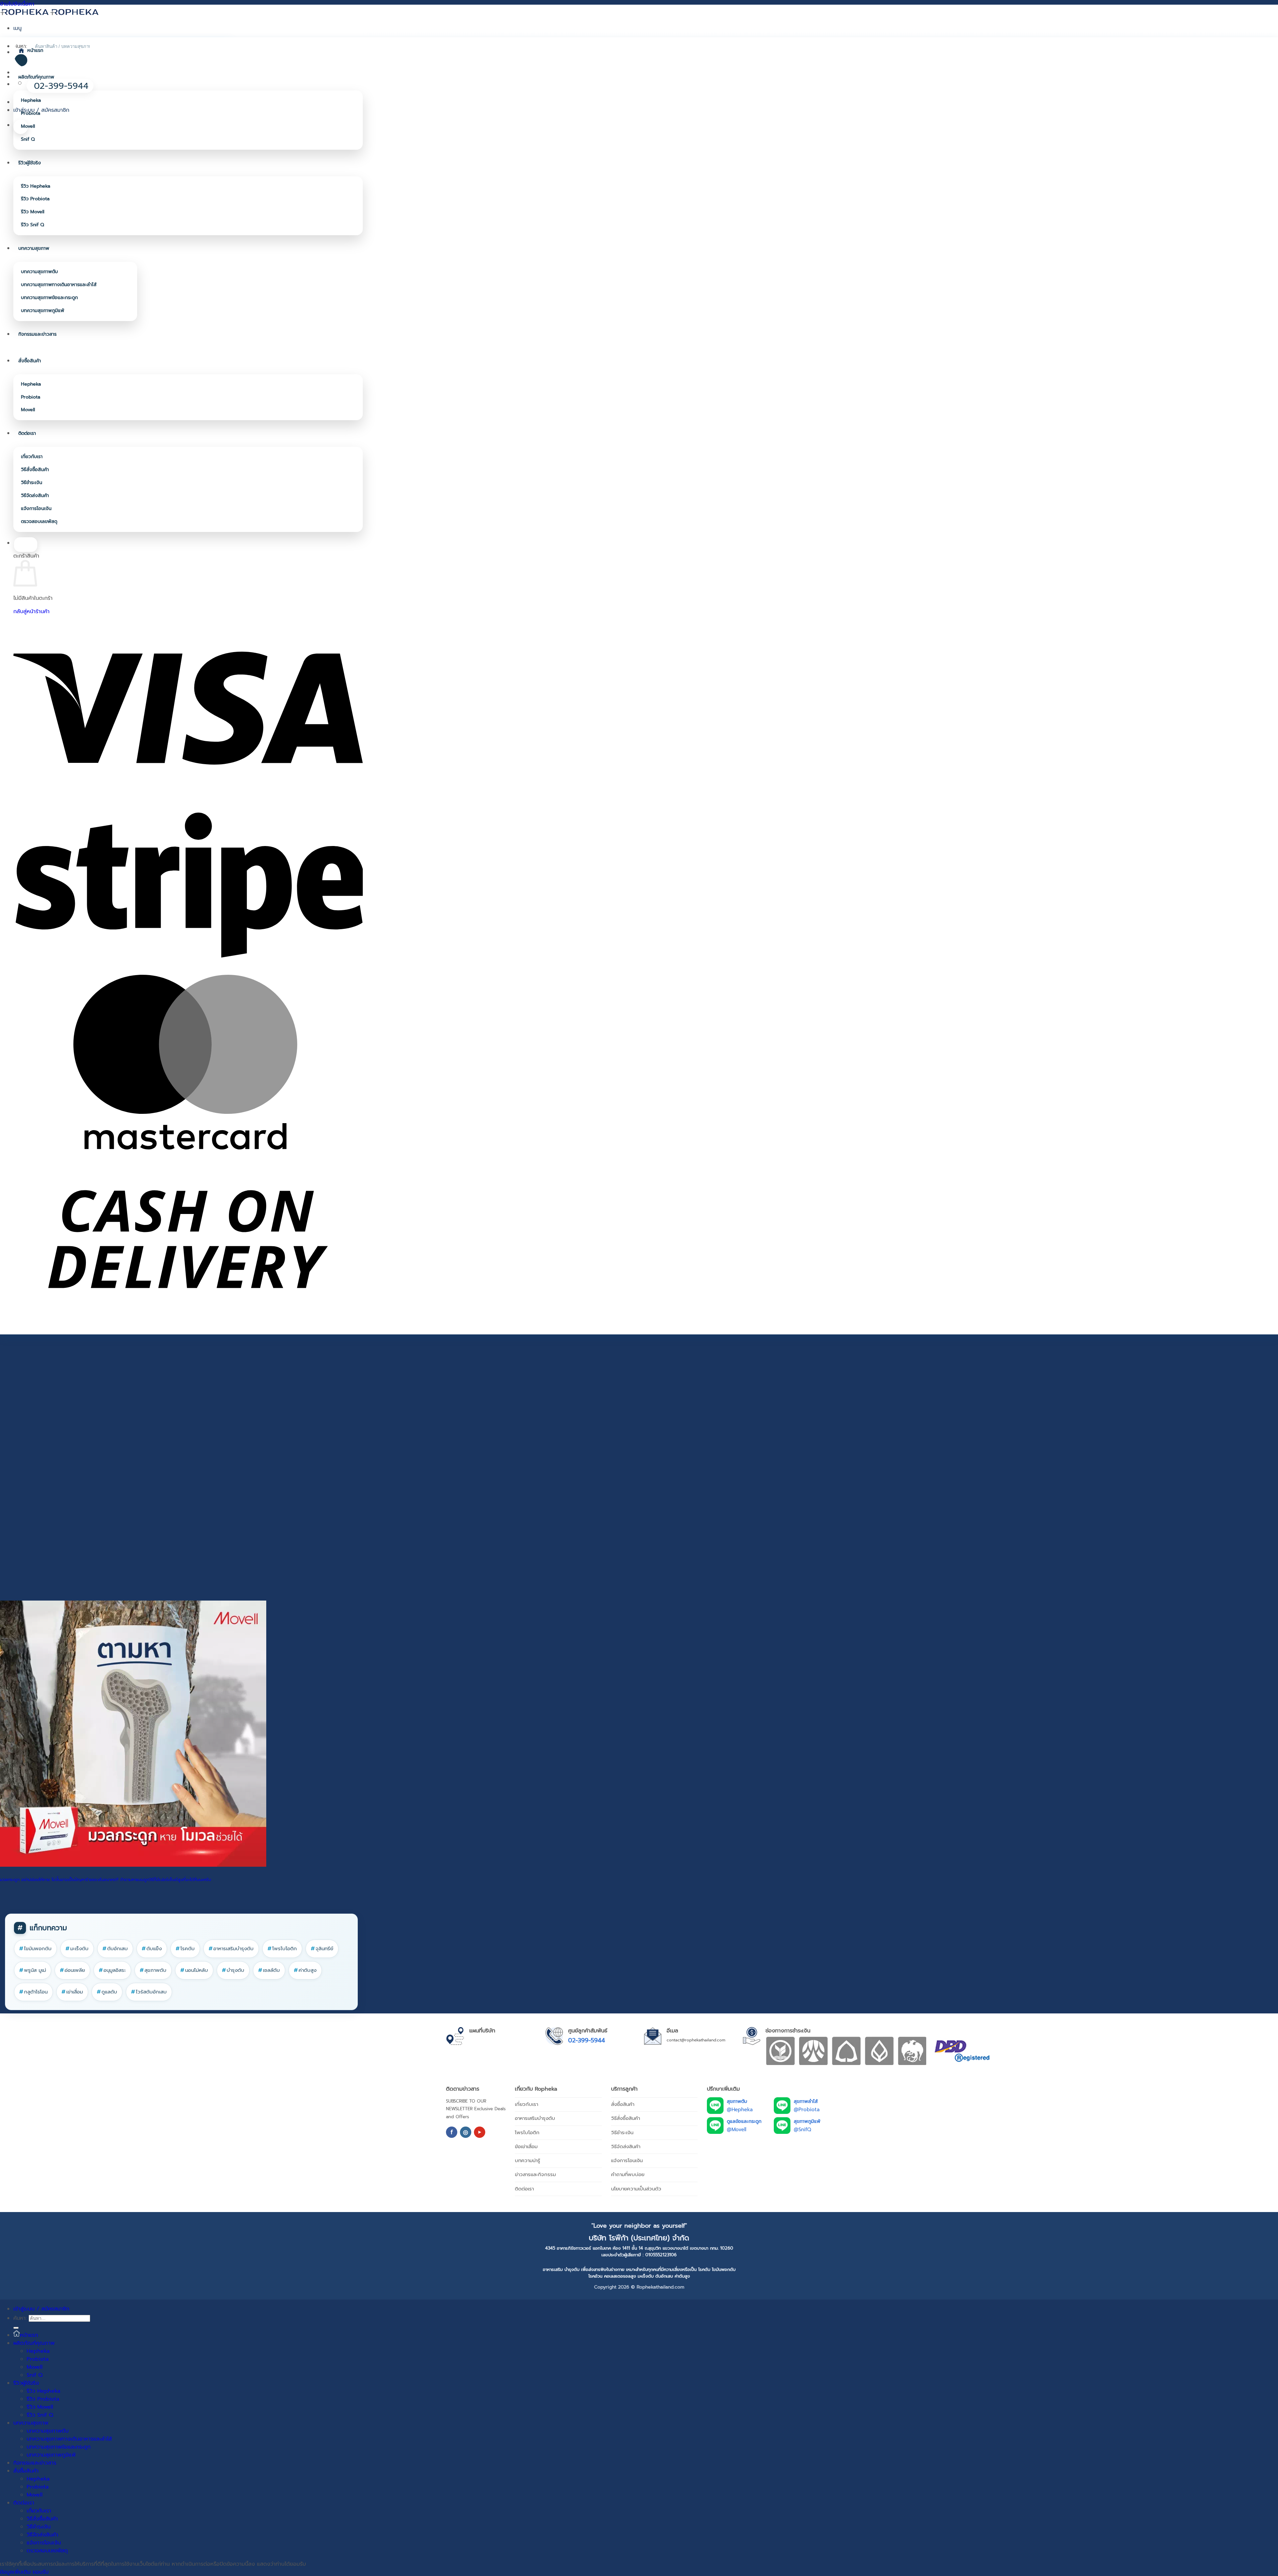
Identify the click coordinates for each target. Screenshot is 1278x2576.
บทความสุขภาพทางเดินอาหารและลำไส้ (59, 285)
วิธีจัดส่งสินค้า (35, 496)
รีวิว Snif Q (32, 225)
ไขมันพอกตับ (35, 1949)
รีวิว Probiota (35, 199)
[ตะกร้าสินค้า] (21, 127)
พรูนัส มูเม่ (33, 1970)
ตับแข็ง (152, 1949)
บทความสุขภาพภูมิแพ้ (43, 311)
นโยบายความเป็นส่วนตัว (636, 2189)
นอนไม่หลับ (194, 1970)
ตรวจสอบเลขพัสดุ (39, 521)
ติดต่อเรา (27, 433)
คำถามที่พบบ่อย (628, 2174)
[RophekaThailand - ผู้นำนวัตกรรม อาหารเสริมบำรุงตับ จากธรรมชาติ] (50, 12)
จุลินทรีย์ (322, 1949)
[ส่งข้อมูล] (16, 2328)
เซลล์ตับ (269, 1970)
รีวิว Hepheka (36, 186)
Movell (28, 126)
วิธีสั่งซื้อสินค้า (35, 470)
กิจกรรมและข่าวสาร (37, 334)
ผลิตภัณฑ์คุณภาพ (36, 77)
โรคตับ (185, 1949)
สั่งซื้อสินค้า (30, 361)
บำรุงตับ (233, 1970)
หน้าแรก (35, 50)
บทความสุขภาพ (34, 248)
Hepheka (31, 100)
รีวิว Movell (33, 212)
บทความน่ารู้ (528, 2160)
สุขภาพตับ (153, 1970)
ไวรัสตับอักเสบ (149, 1992)
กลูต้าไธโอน (33, 1992)
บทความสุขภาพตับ (39, 272)
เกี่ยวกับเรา (32, 457)
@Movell (737, 2130)
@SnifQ (802, 2130)
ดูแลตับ (107, 1992)
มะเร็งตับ (77, 1949)
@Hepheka (740, 2110)
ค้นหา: (20, 2318)
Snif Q (28, 139)
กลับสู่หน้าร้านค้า (31, 611)
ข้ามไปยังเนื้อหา (17, 4)
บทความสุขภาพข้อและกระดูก (49, 298)
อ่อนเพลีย (72, 1970)
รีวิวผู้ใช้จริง (30, 163)
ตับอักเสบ (115, 1949)
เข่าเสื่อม (72, 1992)
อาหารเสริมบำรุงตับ (231, 1949)
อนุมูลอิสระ (112, 1970)
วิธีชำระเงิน (32, 483)
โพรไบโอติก (282, 1949)
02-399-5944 (587, 2040)
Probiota (31, 113)
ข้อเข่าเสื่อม (526, 2147)
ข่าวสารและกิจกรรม (535, 2174)
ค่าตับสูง (305, 1970)
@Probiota (807, 2110)
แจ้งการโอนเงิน (36, 509)
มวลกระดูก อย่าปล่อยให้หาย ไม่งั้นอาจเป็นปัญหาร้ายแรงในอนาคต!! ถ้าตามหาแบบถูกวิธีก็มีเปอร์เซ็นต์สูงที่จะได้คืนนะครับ (106, 1880)
